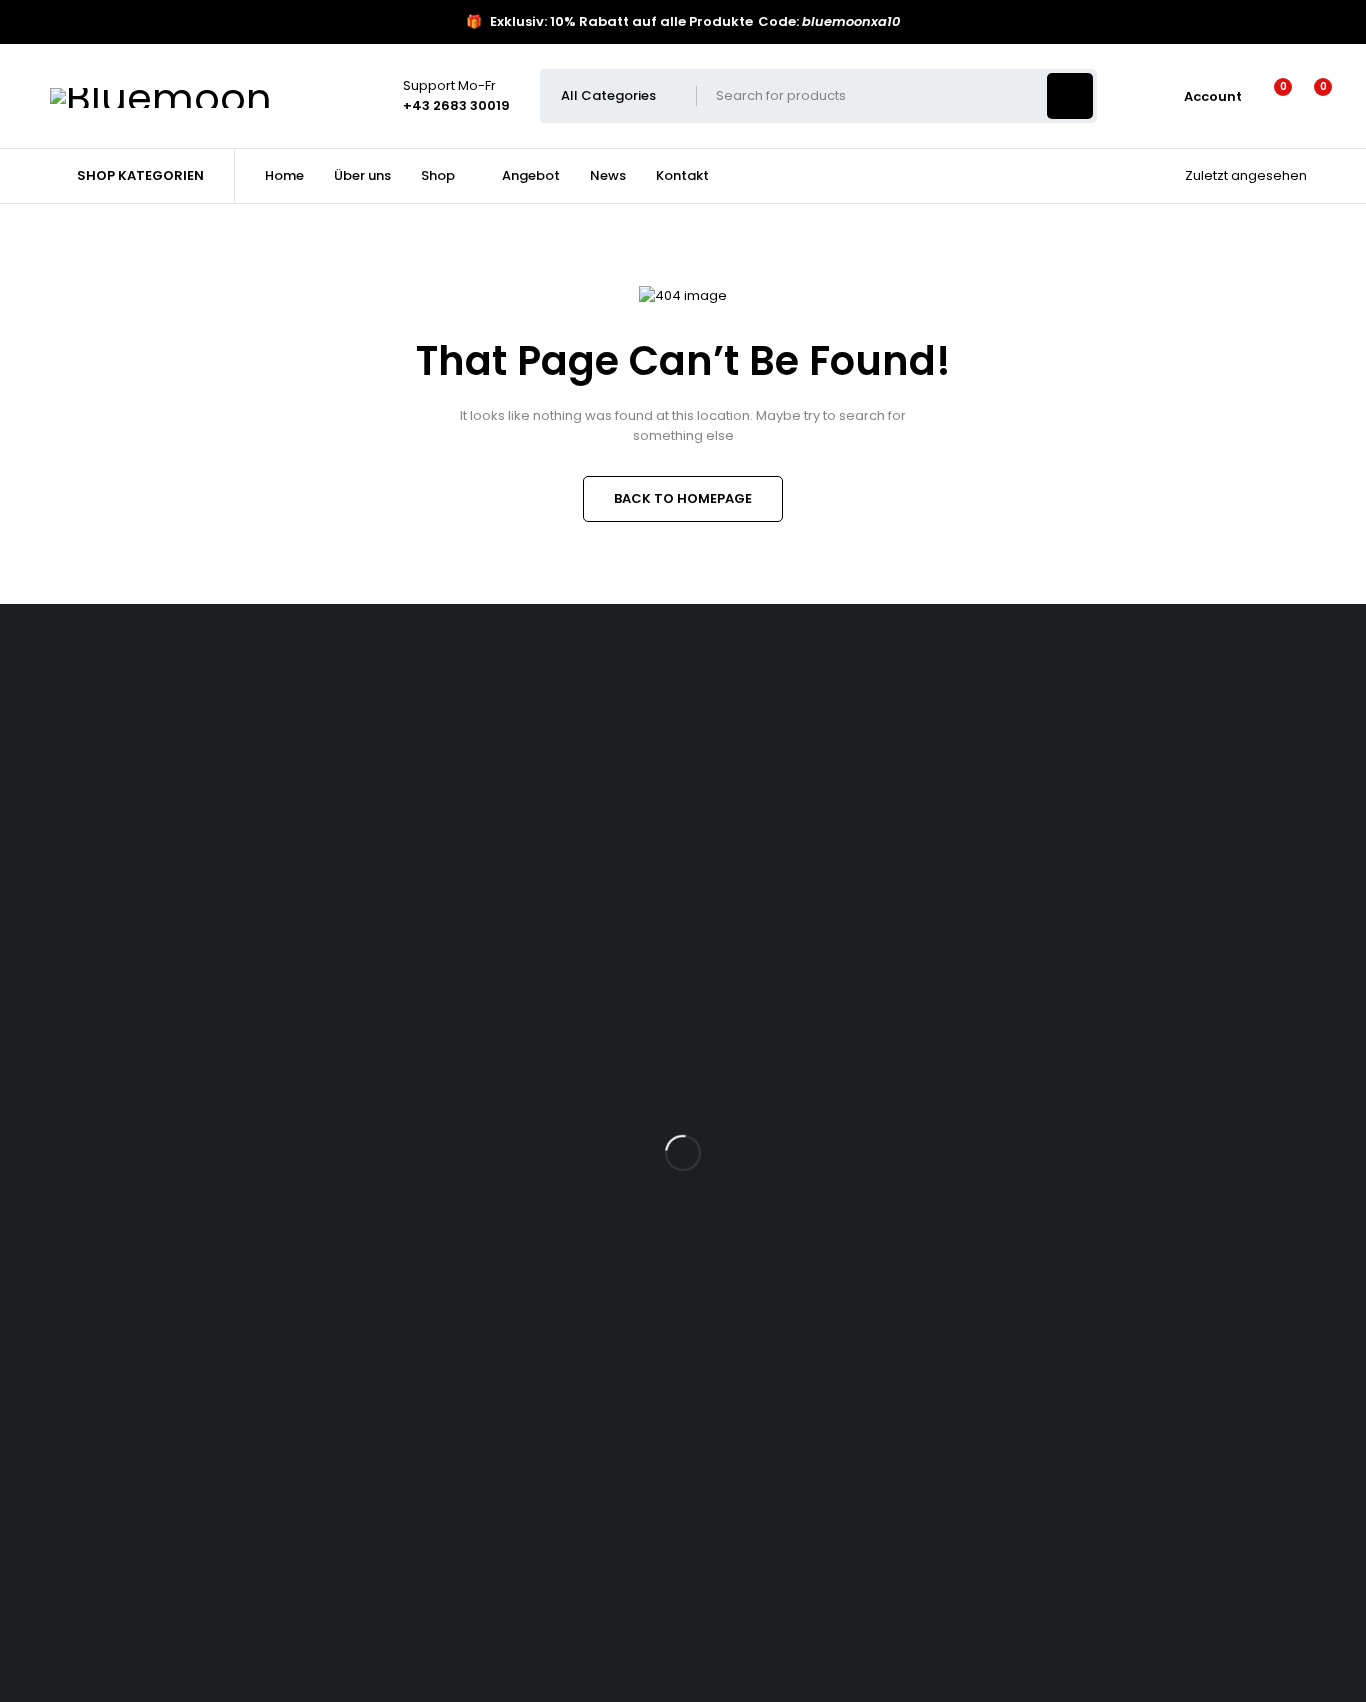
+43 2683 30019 (78, 735)
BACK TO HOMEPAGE (683, 498)
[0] (1307, 96)
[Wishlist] (1270, 96)
